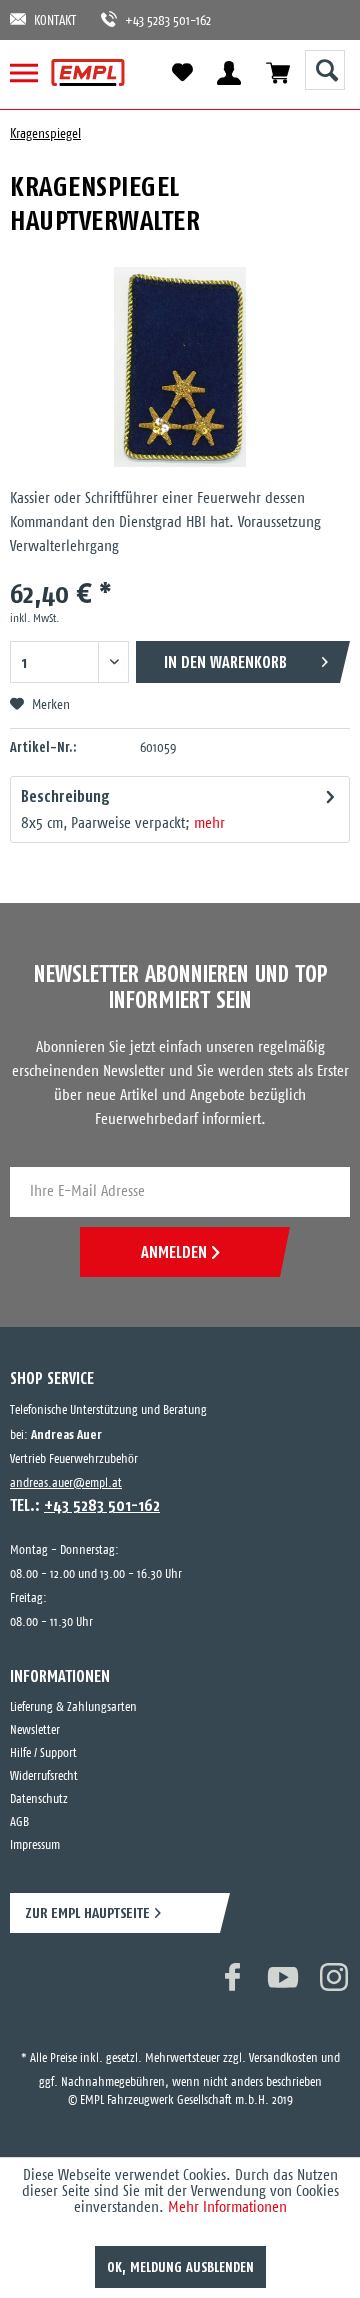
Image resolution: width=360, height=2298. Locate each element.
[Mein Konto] (228, 72)
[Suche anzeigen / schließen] (325, 70)
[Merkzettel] (182, 73)
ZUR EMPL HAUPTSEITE (87, 1912)
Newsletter (35, 1730)
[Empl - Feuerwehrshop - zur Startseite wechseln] (88, 72)
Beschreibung (65, 796)
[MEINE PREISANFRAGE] (277, 72)
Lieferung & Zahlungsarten (73, 1707)
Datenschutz (39, 1799)
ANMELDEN (174, 1252)
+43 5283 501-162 (158, 21)
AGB (19, 1822)
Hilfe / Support (43, 1753)
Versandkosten (283, 2038)
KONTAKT (55, 21)
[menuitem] (32, 72)
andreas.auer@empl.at (66, 1483)
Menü (32, 72)
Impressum (35, 1845)
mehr (209, 823)
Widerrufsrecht (44, 1776)
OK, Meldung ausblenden (180, 2267)
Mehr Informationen (227, 2207)
